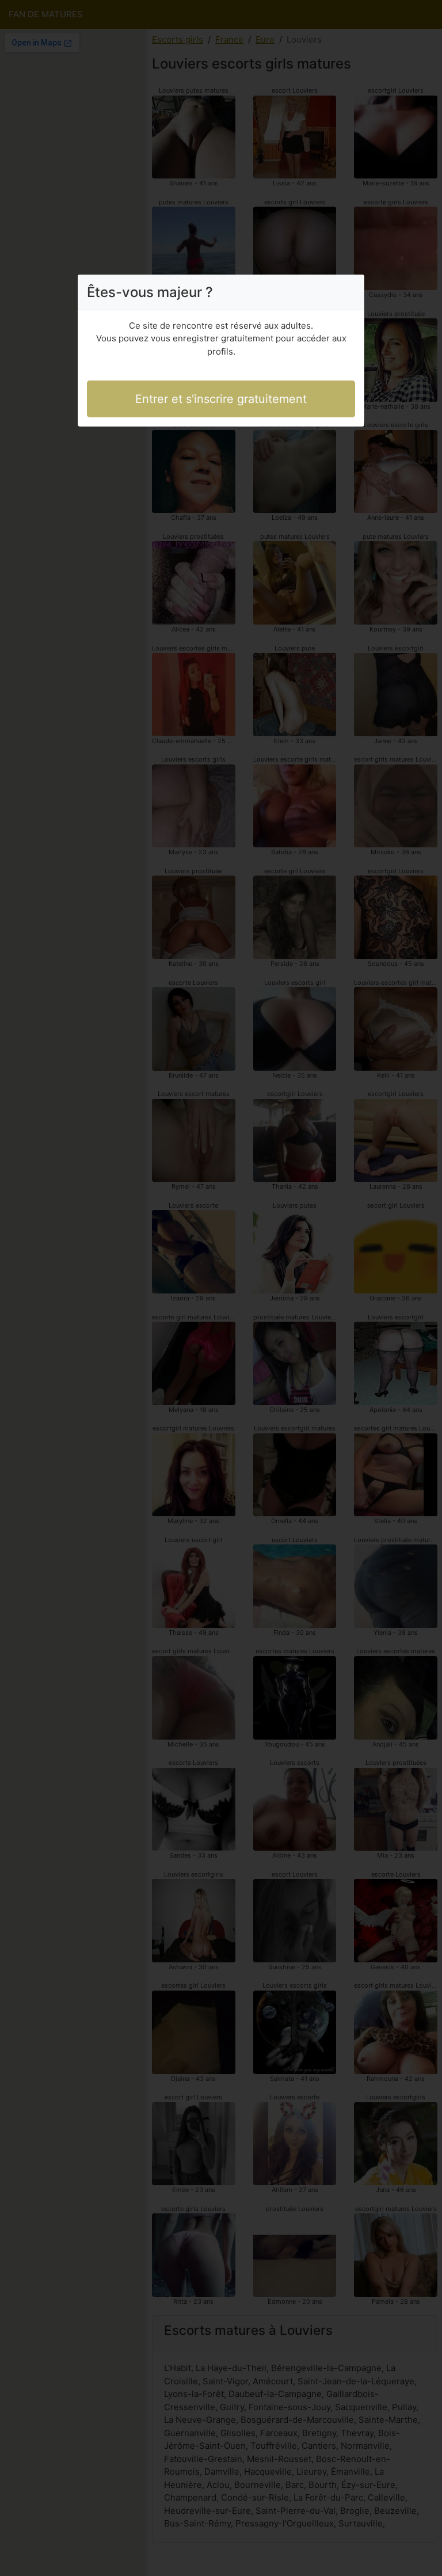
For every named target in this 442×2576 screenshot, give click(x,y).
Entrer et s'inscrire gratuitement (221, 399)
